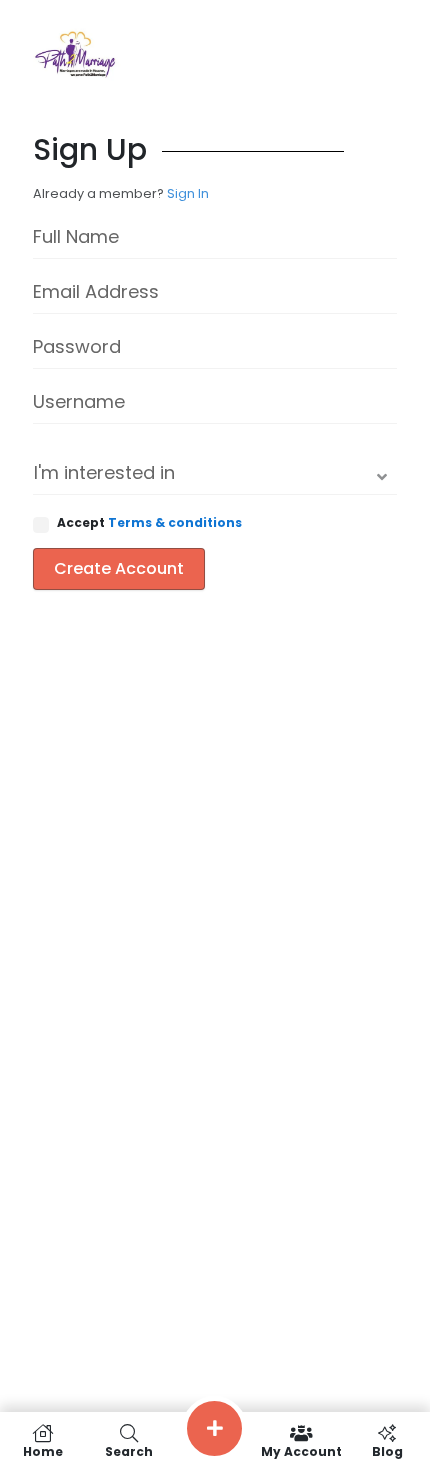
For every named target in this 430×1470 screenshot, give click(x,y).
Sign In (188, 193)
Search (129, 1450)
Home (43, 1450)
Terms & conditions (175, 522)
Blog (387, 1450)
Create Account (119, 568)
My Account (301, 1450)
